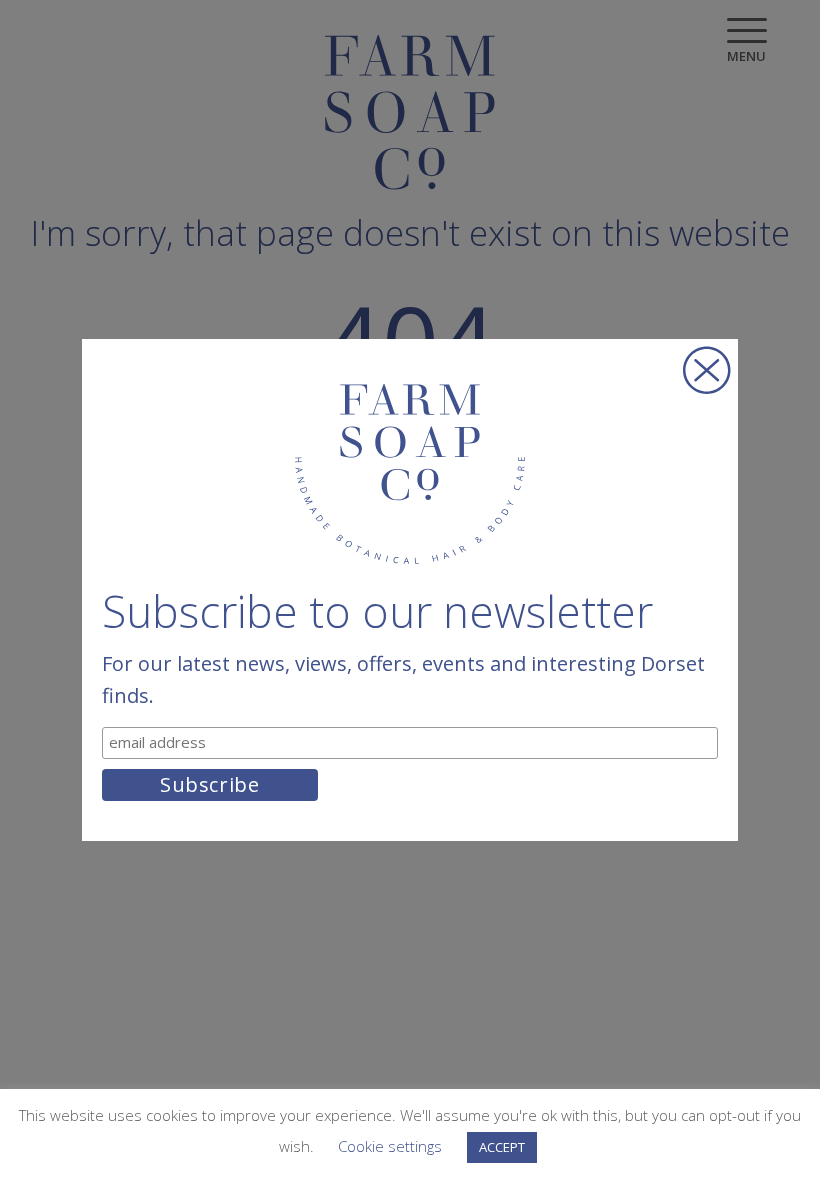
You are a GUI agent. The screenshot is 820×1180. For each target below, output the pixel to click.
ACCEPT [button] (502, 1147)
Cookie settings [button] (390, 1146)
